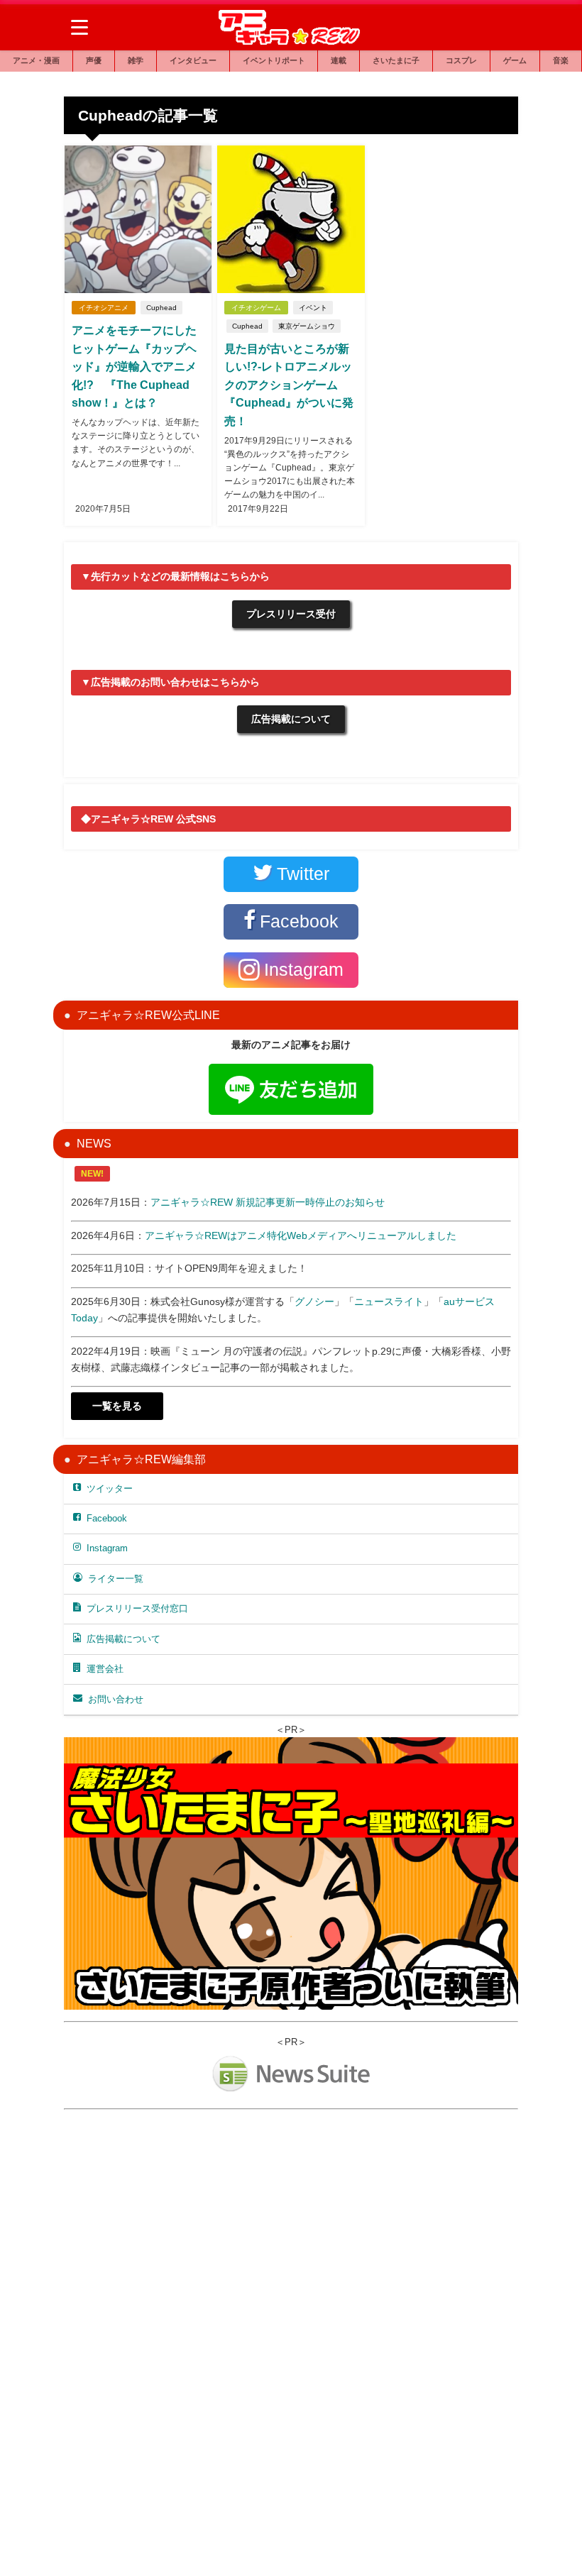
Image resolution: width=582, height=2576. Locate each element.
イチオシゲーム (256, 308)
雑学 (136, 60)
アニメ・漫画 (36, 60)
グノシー (314, 1301)
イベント (313, 308)
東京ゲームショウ (307, 326)
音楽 (561, 60)
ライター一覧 (116, 1579)
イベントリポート (274, 60)
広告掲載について (291, 719)
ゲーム (515, 60)
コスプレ (461, 60)
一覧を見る (117, 1406)
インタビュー (193, 60)
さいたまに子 (396, 60)
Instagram (107, 1548)
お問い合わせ (116, 1699)
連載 (339, 60)
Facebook (107, 1518)
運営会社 (105, 1669)
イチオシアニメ (104, 308)
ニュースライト (389, 1301)
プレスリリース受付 (291, 614)
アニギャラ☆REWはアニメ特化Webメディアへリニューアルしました (301, 1235)
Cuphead (161, 308)
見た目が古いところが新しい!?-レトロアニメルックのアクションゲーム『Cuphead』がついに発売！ (289, 385)
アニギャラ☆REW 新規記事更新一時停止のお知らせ (268, 1202)
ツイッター (110, 1488)
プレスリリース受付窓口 (137, 1608)
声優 (94, 60)
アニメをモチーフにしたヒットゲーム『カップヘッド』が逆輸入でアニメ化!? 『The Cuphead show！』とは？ (134, 366)
